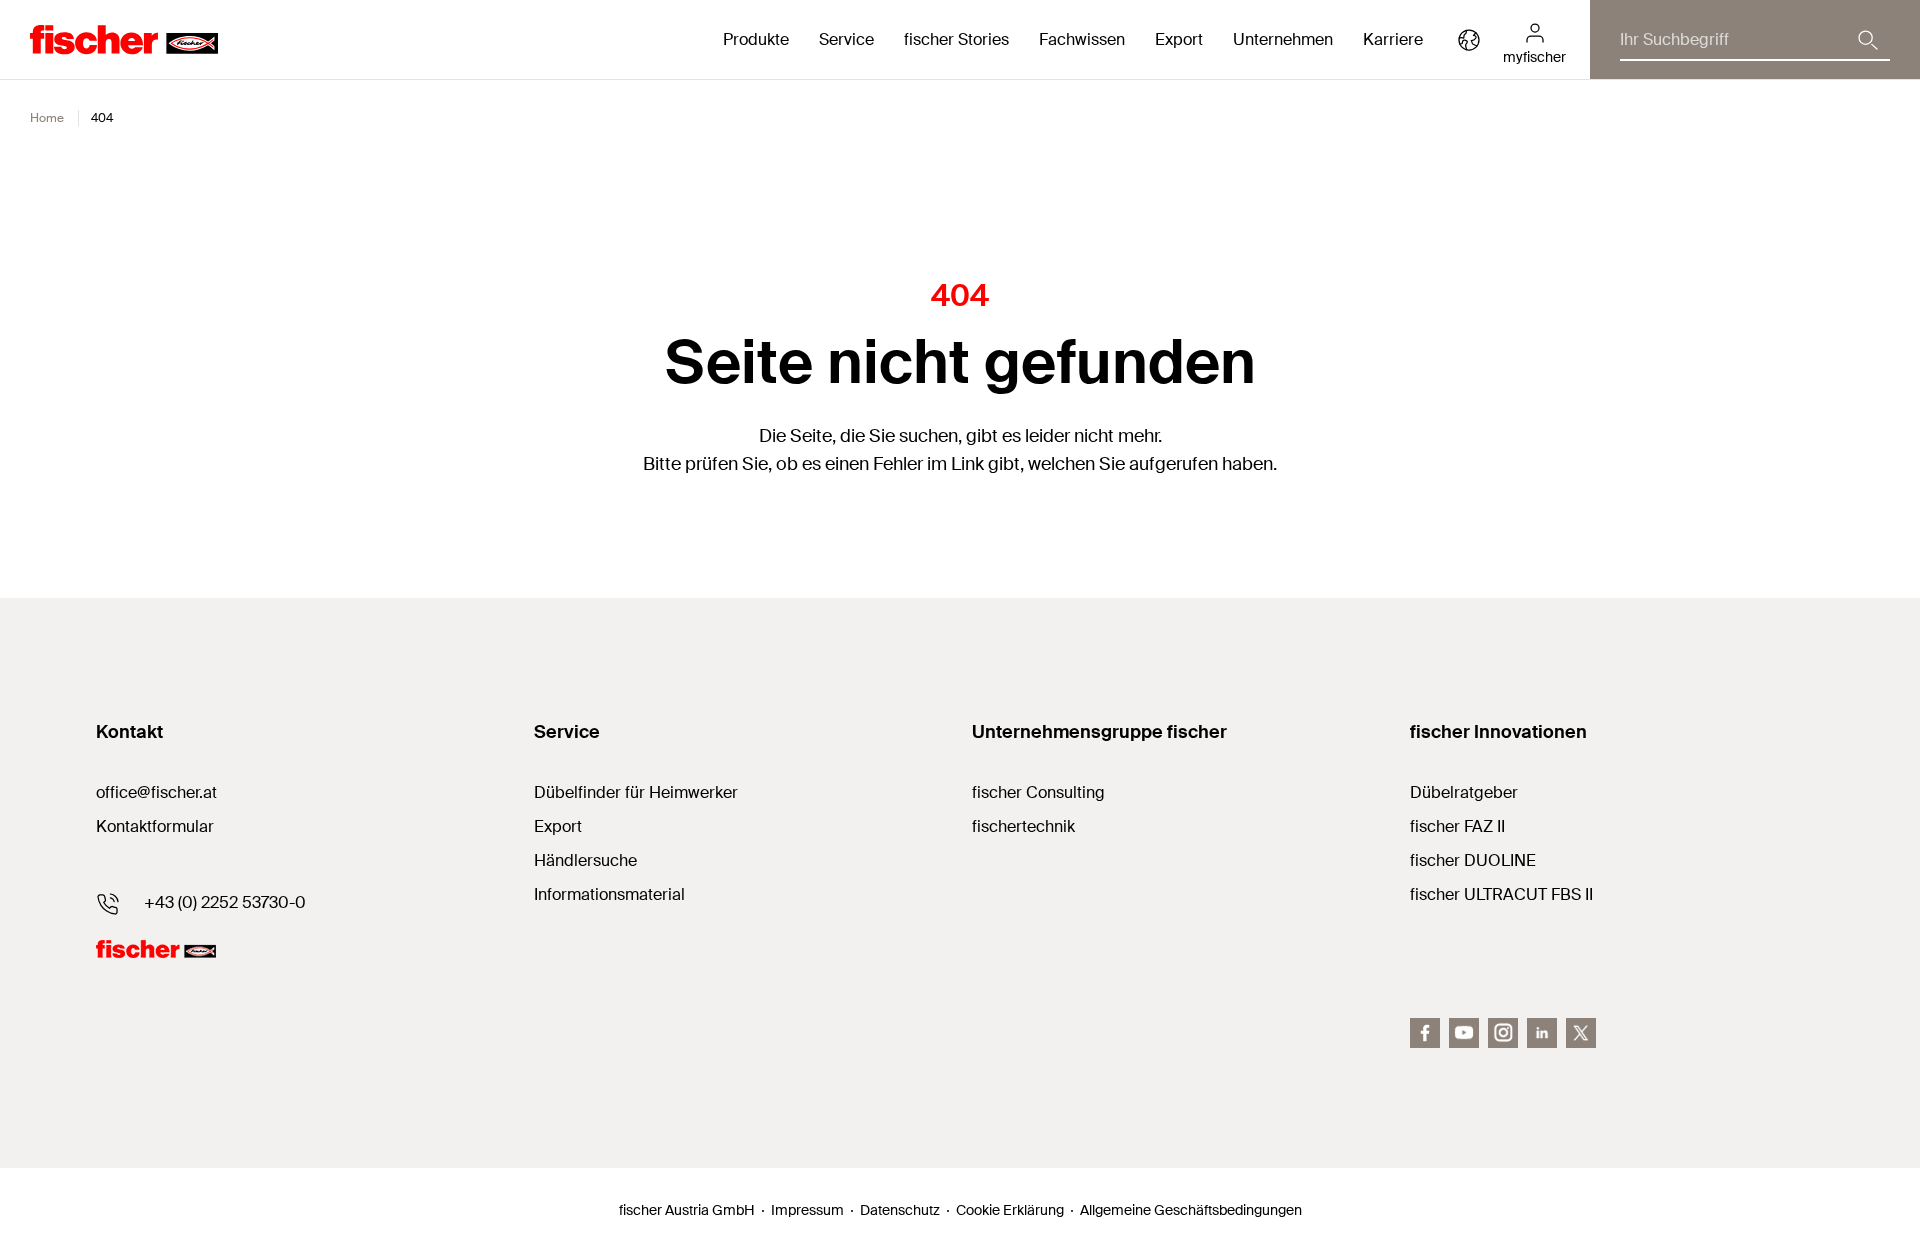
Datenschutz (900, 1210)
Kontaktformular (155, 826)
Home (47, 118)
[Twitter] (1581, 1033)
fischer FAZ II (1457, 826)
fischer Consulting (1038, 792)
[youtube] (1464, 1033)
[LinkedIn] (1542, 1033)
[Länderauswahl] (1469, 40)
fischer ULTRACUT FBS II (1501, 894)
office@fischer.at (156, 792)
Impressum (807, 1210)
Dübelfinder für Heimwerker (636, 792)
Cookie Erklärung (1010, 1210)
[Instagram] (1503, 1033)
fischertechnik (1023, 826)
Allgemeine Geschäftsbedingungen (1191, 1210)
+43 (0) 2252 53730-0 (225, 902)
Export (558, 826)
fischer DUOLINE (1473, 860)
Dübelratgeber (1464, 792)
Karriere (1393, 39)
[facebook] (1425, 1033)
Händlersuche (585, 860)
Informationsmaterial (609, 894)
